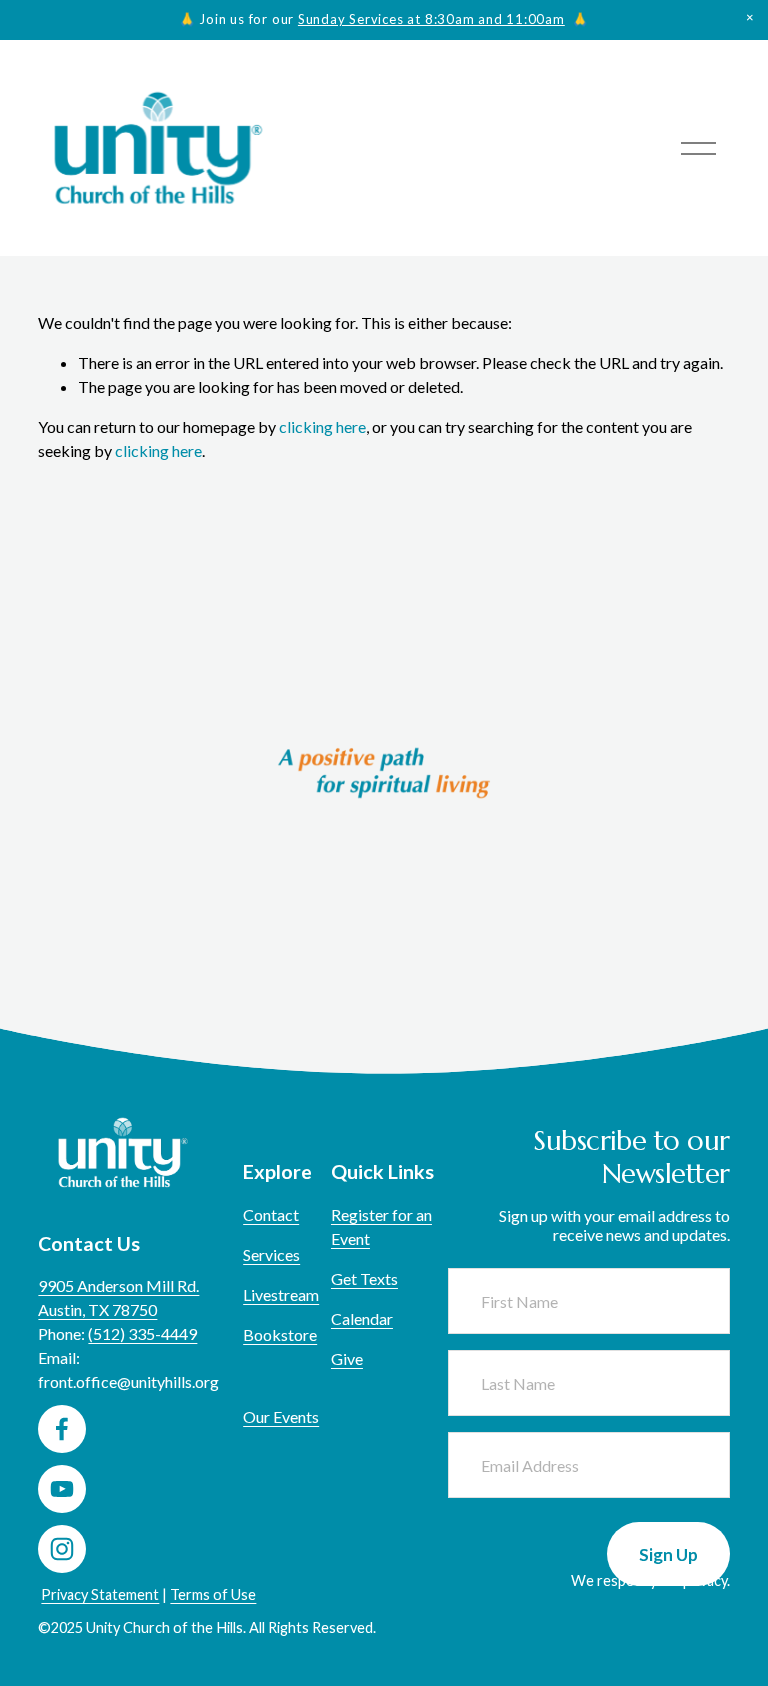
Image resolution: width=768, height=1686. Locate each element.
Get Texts (364, 1278)
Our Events (281, 1416)
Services (271, 1254)
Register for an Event (381, 1226)
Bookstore (280, 1334)
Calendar (362, 1318)
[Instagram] (62, 1549)
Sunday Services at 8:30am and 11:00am (431, 19)
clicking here (322, 426)
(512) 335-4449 (142, 1333)
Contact (271, 1214)
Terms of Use (213, 1594)
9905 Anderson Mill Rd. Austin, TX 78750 (118, 1297)
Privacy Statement (100, 1594)
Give (347, 1358)
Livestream (281, 1294)
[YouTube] (62, 1489)
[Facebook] (62, 1429)
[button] (750, 18)
